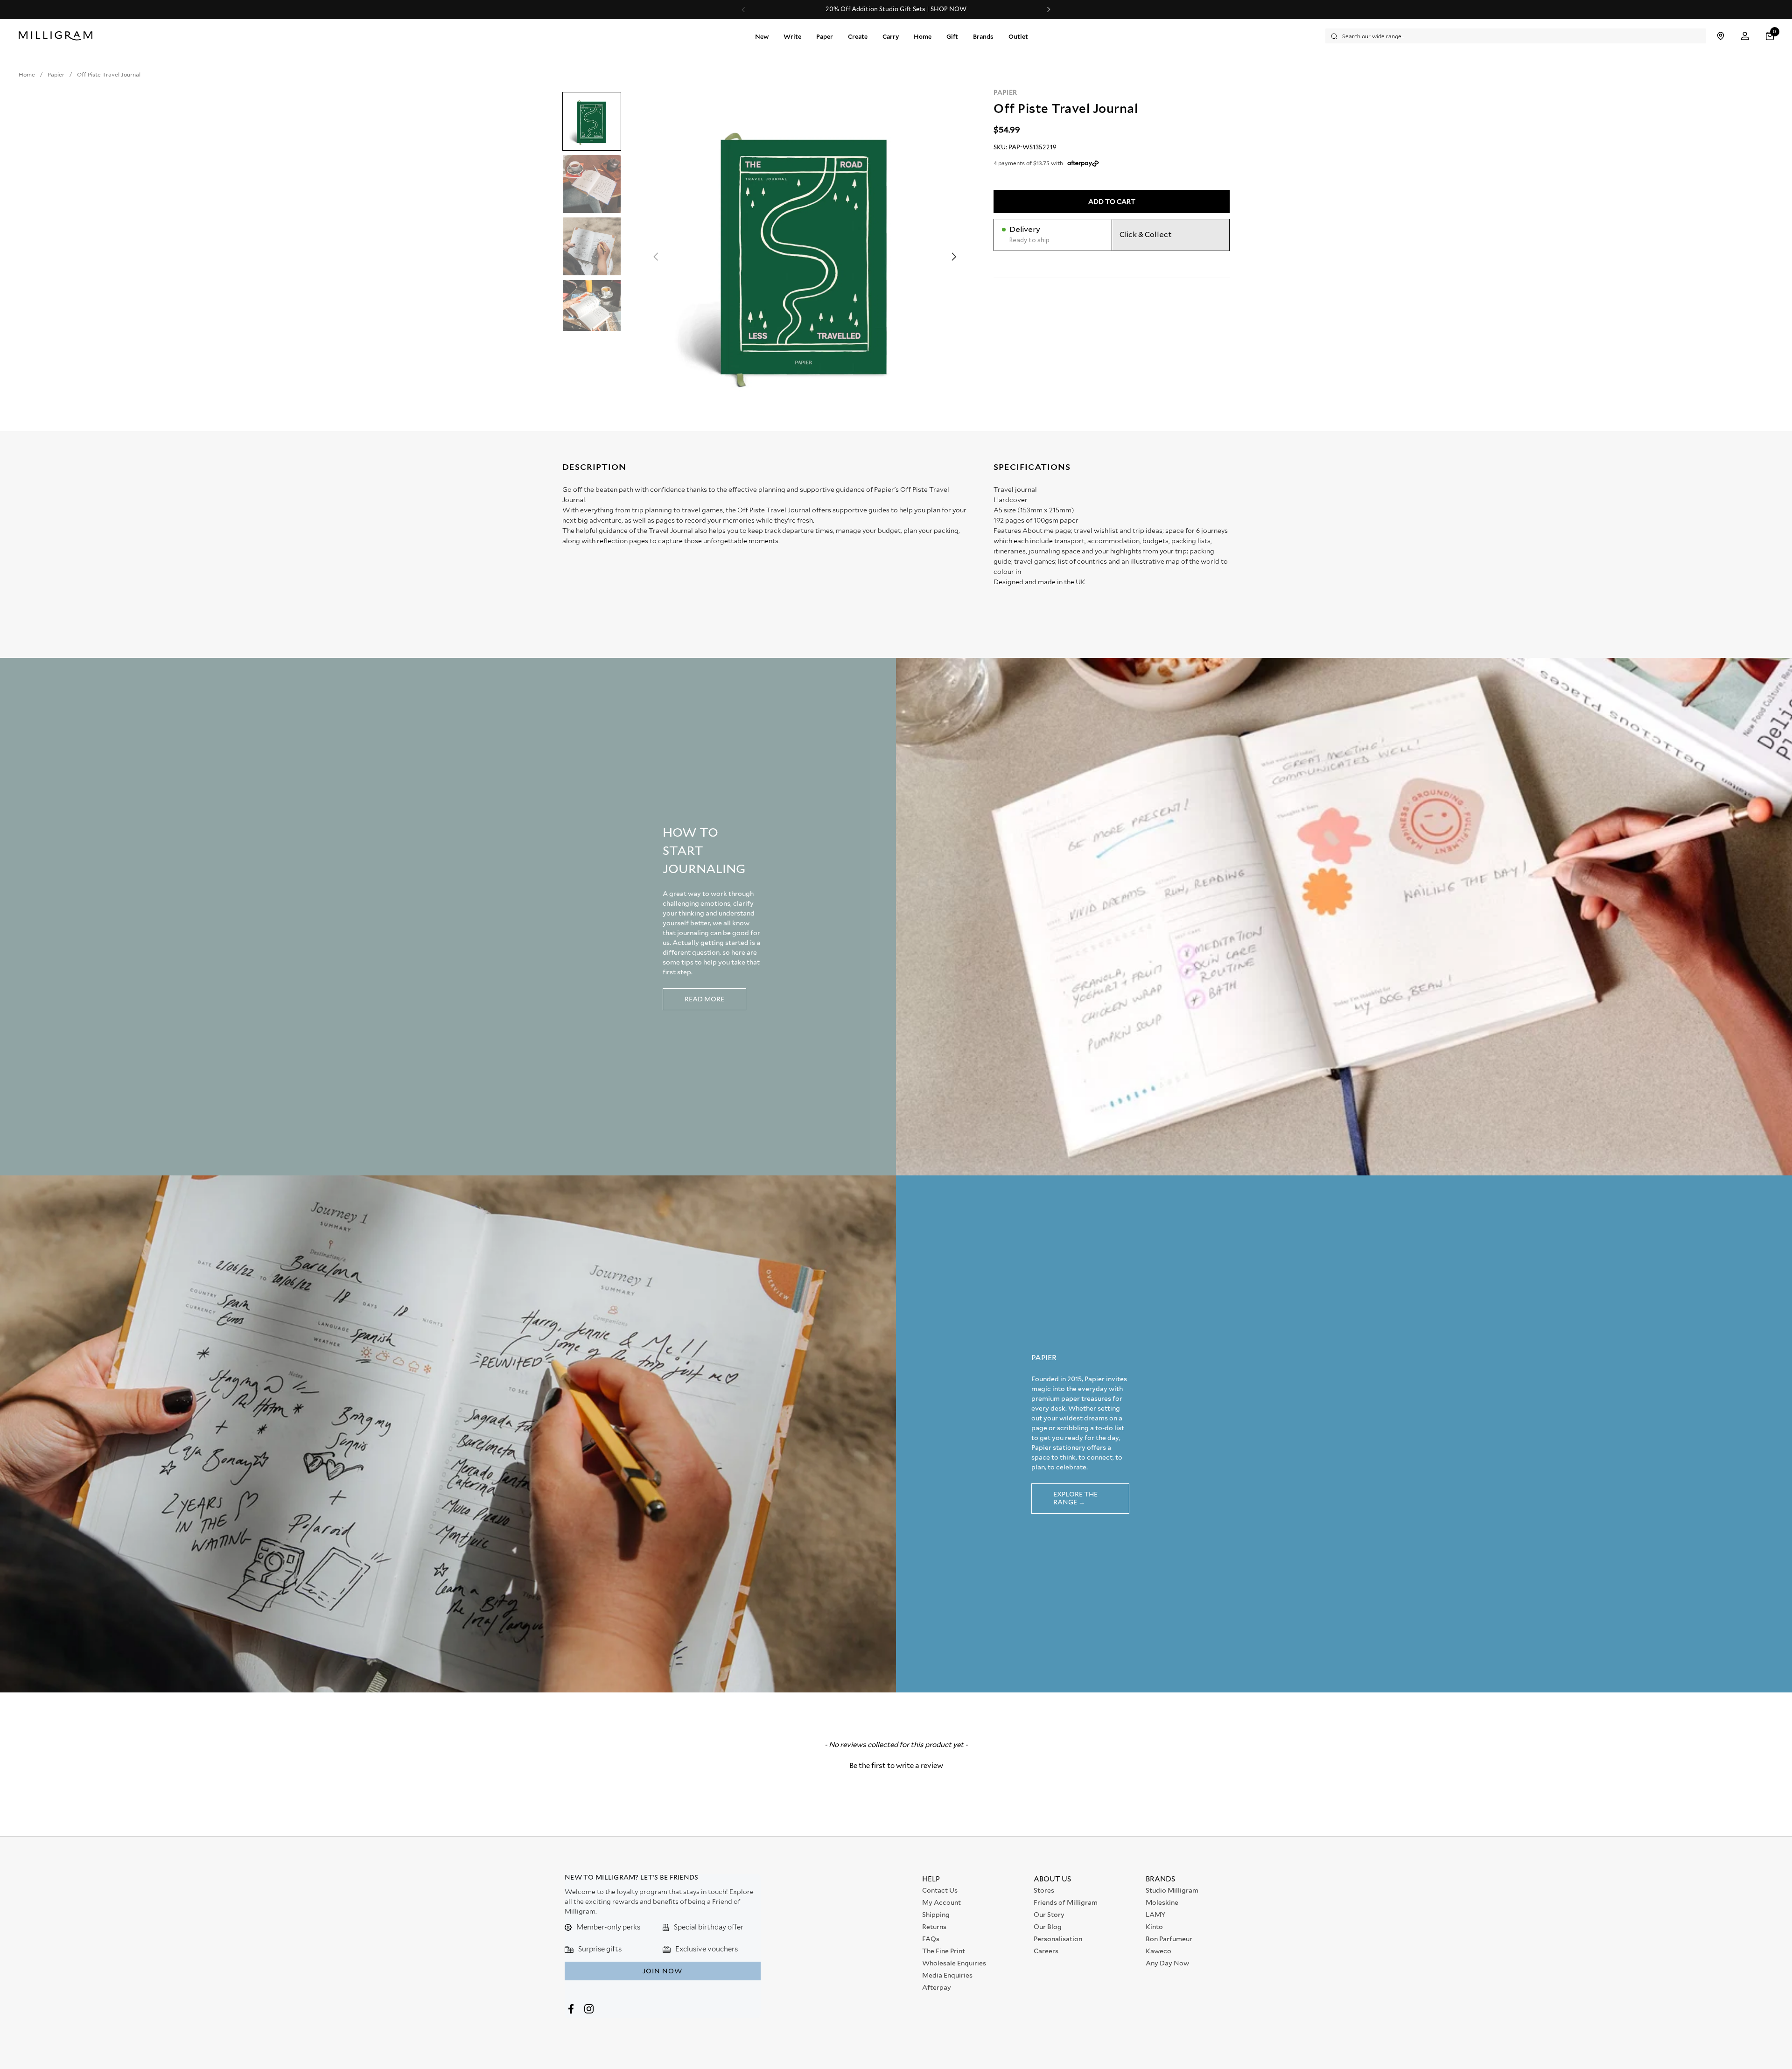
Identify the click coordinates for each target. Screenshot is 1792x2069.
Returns (934, 1927)
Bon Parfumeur (1169, 1939)
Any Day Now (1167, 1963)
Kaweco (1158, 1951)
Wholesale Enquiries (954, 1963)
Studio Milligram (1172, 1890)
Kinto (1154, 1927)
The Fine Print (944, 1951)
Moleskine (1162, 1902)
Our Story (1049, 1915)
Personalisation (1058, 1939)
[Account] (1745, 36)
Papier (1005, 92)
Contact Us (940, 1890)
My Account (941, 1902)
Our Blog (1048, 1927)
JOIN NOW (662, 1971)
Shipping (936, 1915)
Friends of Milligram (1066, 1902)
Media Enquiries (947, 1975)
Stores (1044, 1890)
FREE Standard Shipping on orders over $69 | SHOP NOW (896, 9)
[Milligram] (58, 36)
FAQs (931, 1939)
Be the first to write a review (896, 1766)
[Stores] (1720, 36)
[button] (1771, 36)
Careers (1046, 1951)
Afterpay (937, 1987)
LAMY (1155, 1915)
